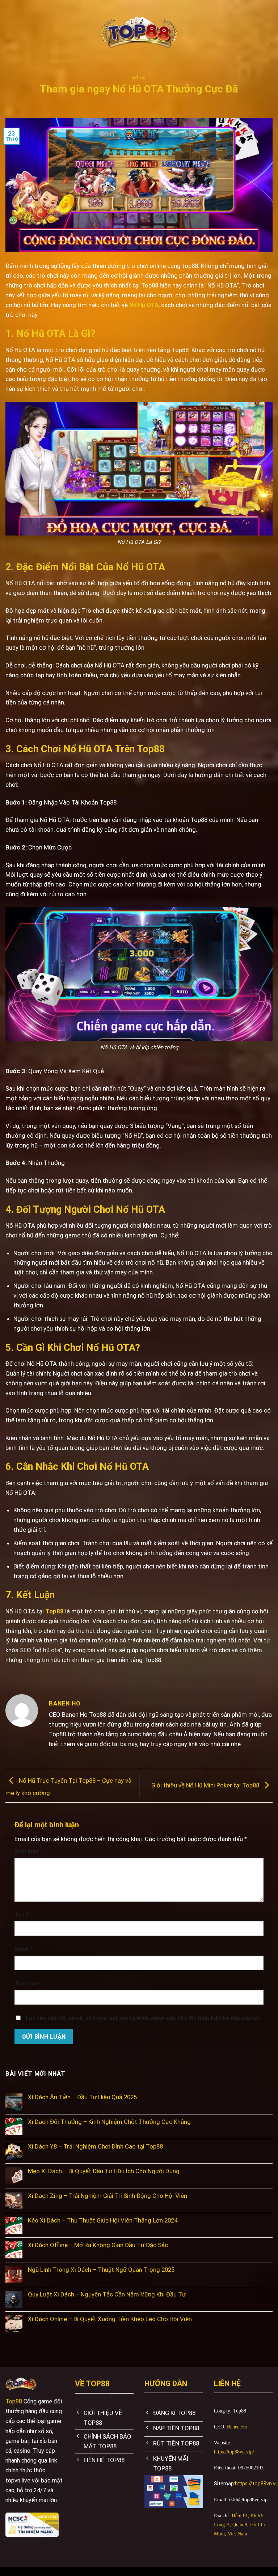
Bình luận (28, 1851)
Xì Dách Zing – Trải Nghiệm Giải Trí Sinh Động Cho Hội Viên (108, 2196)
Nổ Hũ (139, 78)
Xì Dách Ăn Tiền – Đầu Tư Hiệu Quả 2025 (82, 2097)
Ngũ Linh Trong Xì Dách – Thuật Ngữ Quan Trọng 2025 (101, 2270)
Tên (22, 1915)
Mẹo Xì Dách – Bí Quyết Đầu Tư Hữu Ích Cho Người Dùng (104, 2171)
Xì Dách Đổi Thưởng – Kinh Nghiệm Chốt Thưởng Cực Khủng (109, 2122)
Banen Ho (237, 2427)
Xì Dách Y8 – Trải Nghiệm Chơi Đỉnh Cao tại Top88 (95, 2146)
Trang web (28, 1984)
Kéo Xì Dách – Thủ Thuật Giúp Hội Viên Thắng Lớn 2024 (103, 2220)
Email (24, 1949)
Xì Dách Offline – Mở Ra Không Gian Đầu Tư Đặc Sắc (98, 2245)
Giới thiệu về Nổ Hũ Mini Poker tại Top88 (206, 1785)
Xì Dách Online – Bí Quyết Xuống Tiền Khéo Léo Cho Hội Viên (110, 2319)
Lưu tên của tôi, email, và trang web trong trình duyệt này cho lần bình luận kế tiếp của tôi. (144, 2018)
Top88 (54, 1611)
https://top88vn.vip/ (234, 2452)
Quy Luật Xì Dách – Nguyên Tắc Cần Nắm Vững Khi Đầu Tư (107, 2294)
